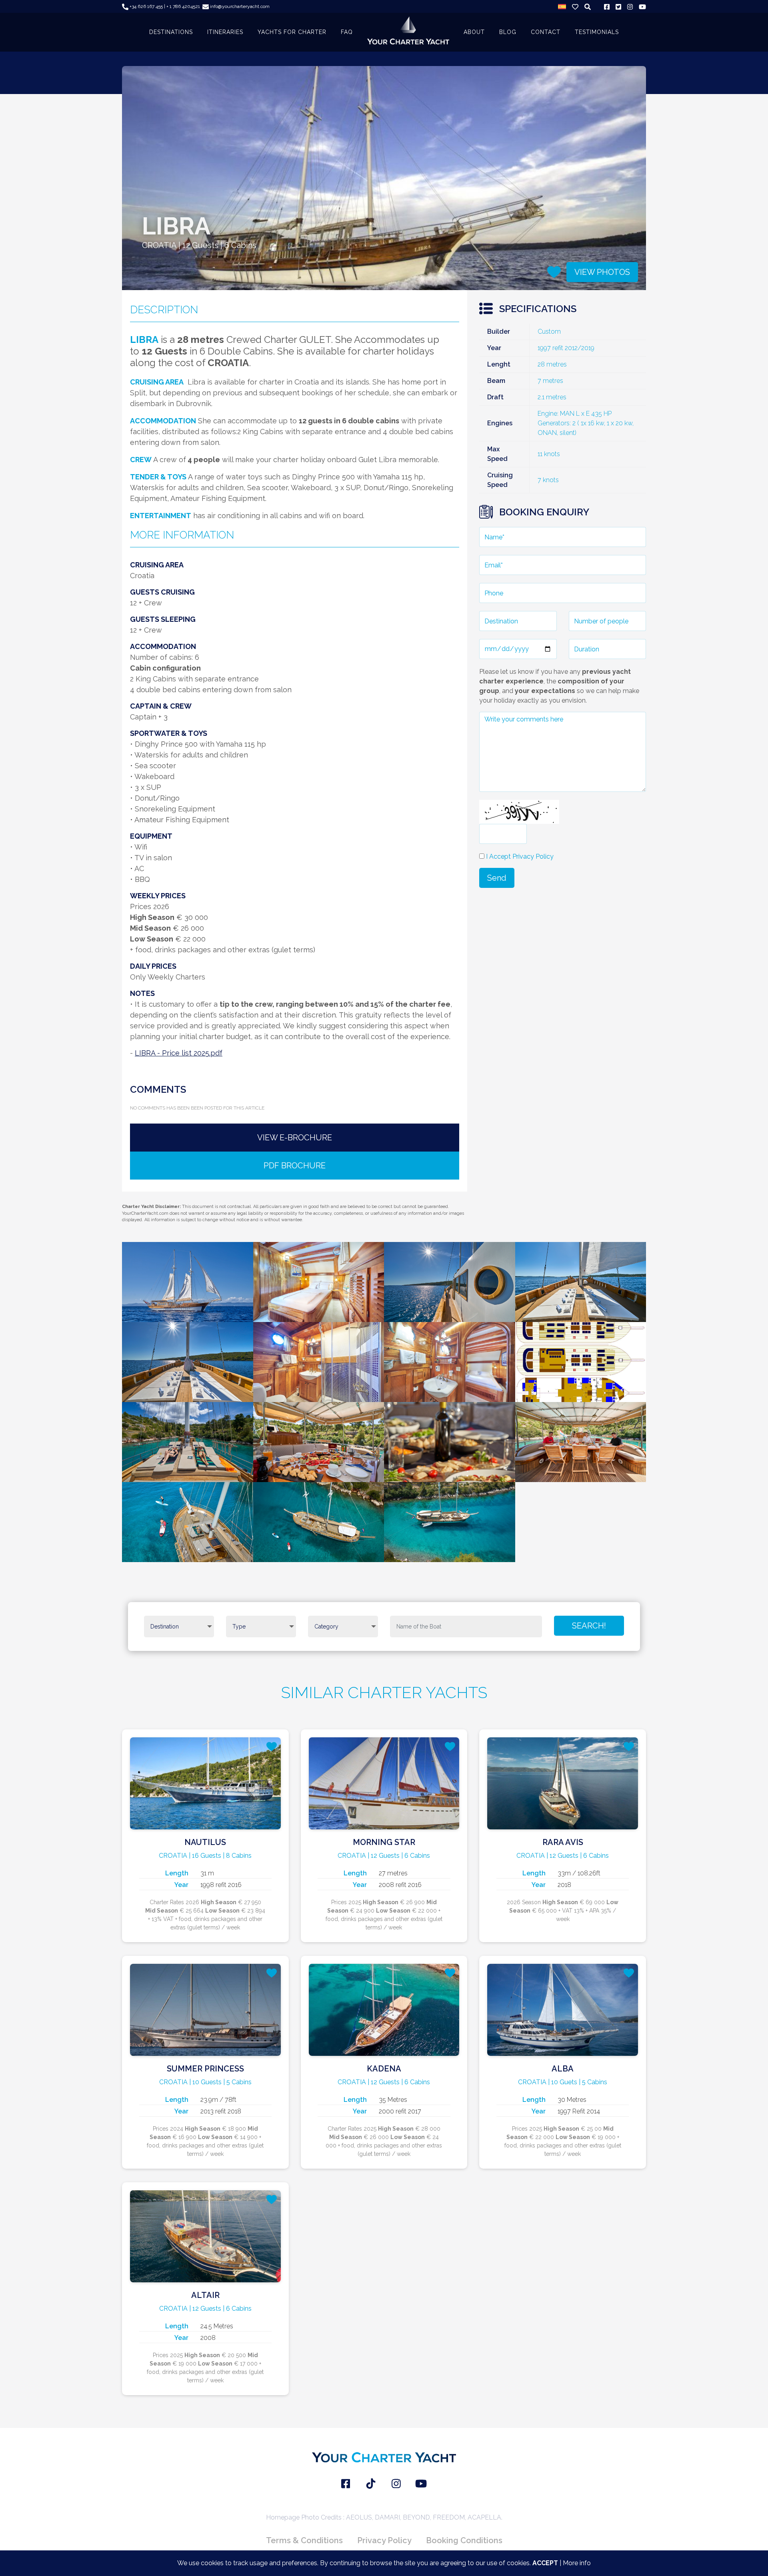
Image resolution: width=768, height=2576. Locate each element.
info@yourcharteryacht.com (239, 6)
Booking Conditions (464, 2540)
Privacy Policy (384, 2540)
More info (577, 2563)
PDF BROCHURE (295, 1166)
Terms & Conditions (304, 2540)
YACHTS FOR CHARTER (292, 32)
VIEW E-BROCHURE (295, 1138)
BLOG (508, 32)
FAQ (347, 32)
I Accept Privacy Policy (520, 856)
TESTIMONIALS (597, 32)
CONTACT (546, 32)
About (474, 32)
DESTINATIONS (171, 32)
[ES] (562, 6)
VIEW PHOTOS (602, 272)
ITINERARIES (225, 32)
